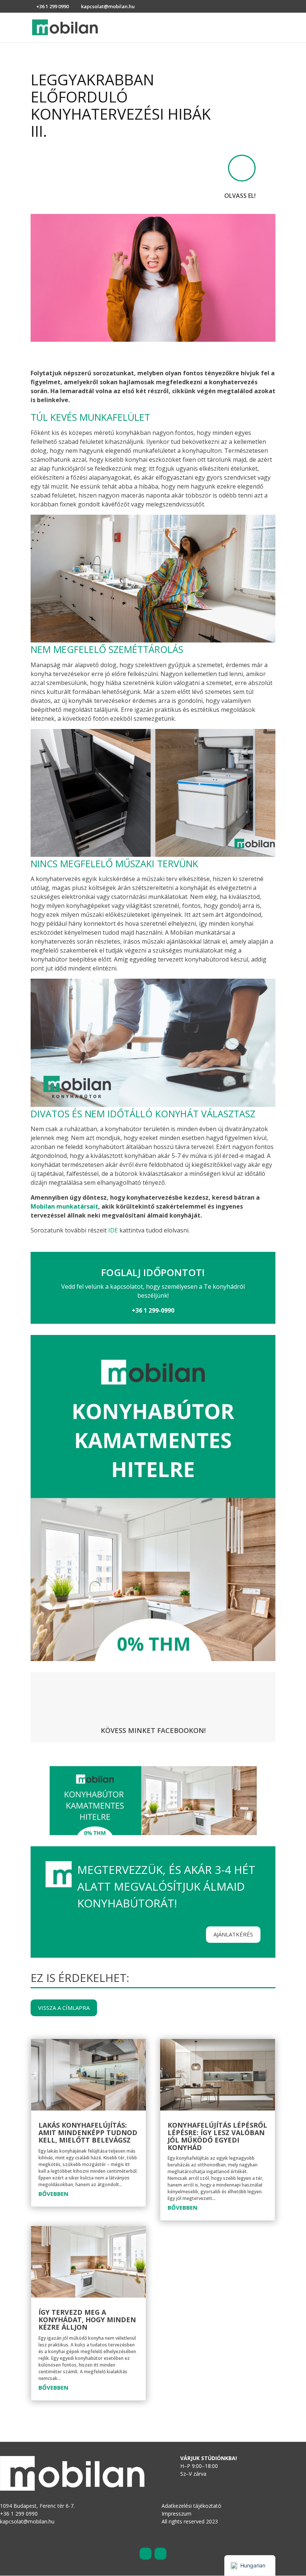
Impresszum (177, 2514)
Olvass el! (240, 196)
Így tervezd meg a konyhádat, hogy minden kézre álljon (87, 2320)
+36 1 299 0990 (52, 6)
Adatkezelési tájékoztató (191, 2506)
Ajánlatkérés (233, 1934)
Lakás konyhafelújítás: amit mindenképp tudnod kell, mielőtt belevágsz (88, 2133)
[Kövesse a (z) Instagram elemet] (160, 2554)
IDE (113, 1230)
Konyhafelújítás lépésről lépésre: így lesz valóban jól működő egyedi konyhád (217, 2136)
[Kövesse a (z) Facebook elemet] (146, 2554)
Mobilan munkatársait (64, 1206)
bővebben (53, 2194)
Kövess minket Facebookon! (153, 1730)
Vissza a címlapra (64, 2008)
